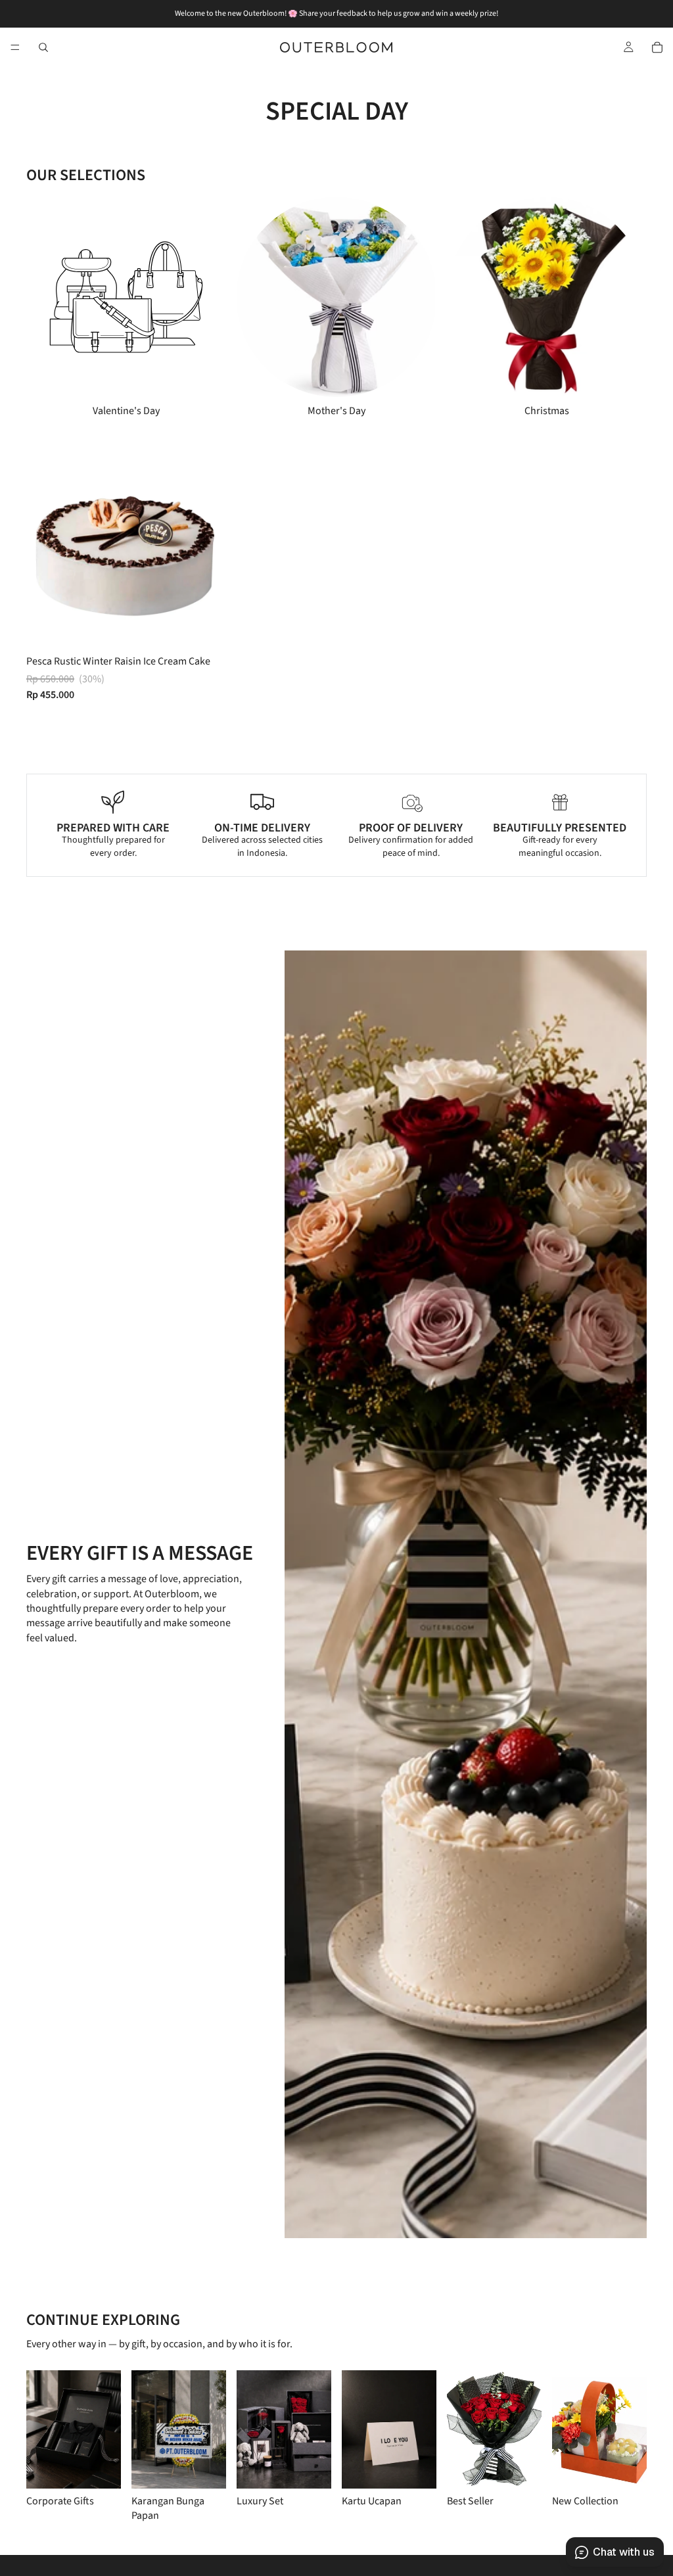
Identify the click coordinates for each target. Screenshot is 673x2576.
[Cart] (657, 47)
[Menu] (15, 47)
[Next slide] (606, 308)
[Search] (43, 47)
